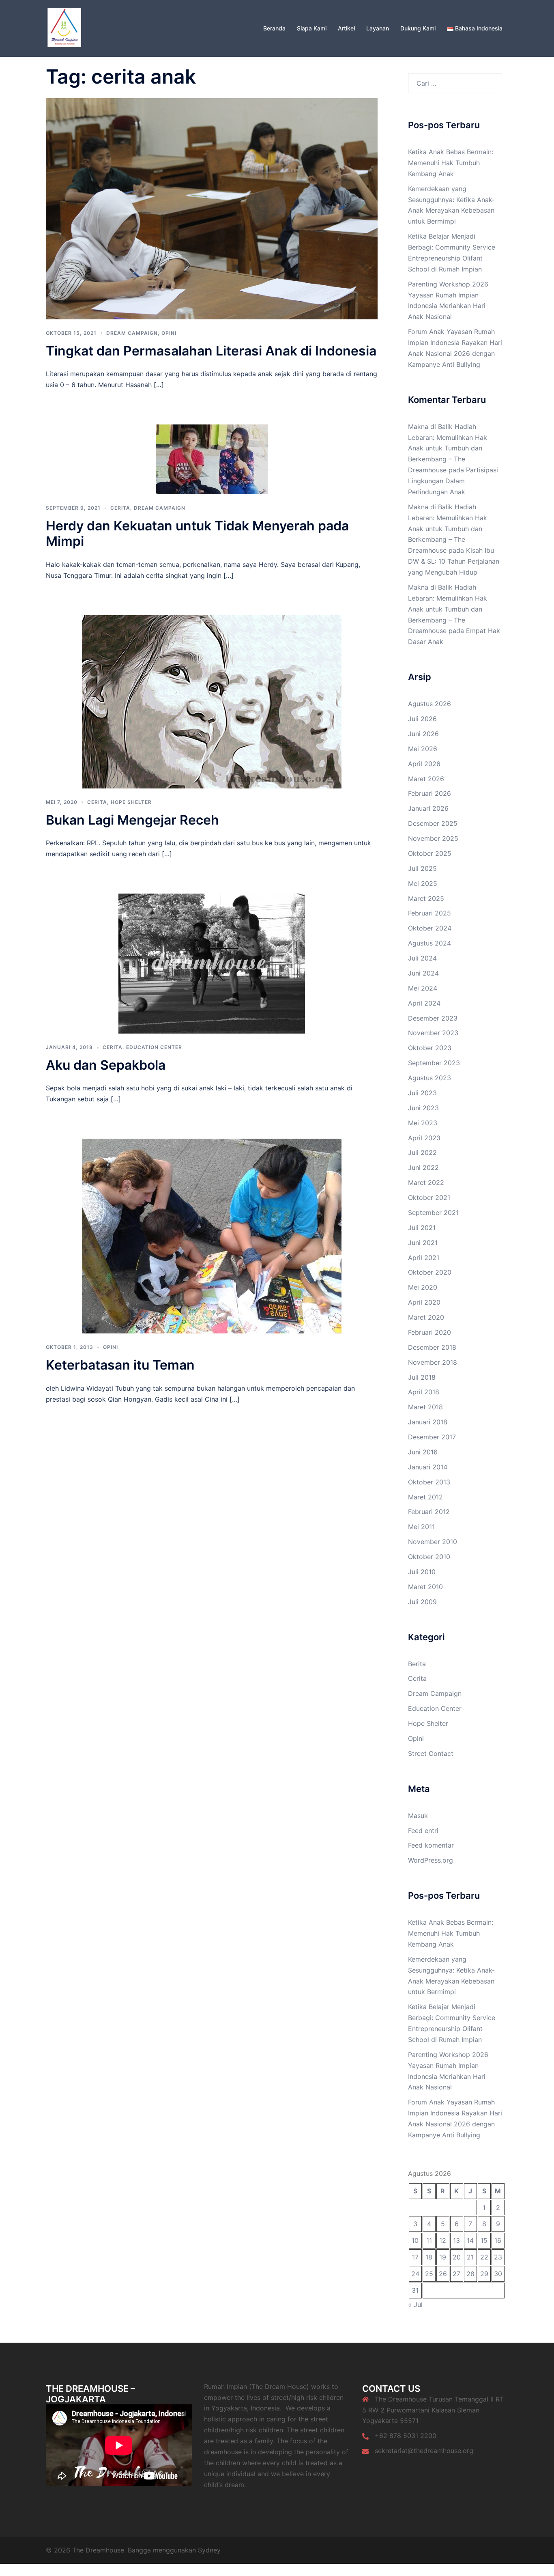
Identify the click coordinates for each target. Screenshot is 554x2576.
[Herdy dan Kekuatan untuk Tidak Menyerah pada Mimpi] (212, 459)
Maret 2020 (426, 1317)
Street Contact (431, 1753)
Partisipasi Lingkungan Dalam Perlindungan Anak (453, 481)
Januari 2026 (428, 808)
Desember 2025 (433, 823)
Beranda (274, 28)
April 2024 (424, 1003)
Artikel (346, 28)
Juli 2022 (422, 1152)
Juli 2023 (422, 1093)
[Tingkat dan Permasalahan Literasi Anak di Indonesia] (212, 208)
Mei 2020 (423, 1287)
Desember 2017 (432, 1437)
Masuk (418, 1816)
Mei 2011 (421, 1527)
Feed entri (423, 1831)
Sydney (209, 2550)
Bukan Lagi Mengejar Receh (132, 820)
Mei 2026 (423, 749)
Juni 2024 (423, 973)
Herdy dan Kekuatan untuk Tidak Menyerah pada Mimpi (197, 533)
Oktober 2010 (429, 1557)
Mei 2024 (423, 988)
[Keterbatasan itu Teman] (212, 1236)
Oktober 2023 (430, 1048)
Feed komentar (431, 1845)
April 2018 (424, 1392)
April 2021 (424, 1258)
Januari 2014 (428, 1467)
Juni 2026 (423, 734)
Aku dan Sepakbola (106, 1065)
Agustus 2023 (429, 1078)
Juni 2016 (423, 1452)
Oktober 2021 (429, 1198)
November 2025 (433, 838)
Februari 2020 (429, 1332)
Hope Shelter (131, 802)
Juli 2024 (422, 958)
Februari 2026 (429, 793)
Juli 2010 (422, 1572)
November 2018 (433, 1362)
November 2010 (433, 1542)
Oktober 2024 (430, 928)
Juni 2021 (423, 1243)
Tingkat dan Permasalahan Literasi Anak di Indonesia (211, 351)
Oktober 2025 (430, 853)
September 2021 (433, 1213)
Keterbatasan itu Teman (120, 1365)
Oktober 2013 (429, 1482)
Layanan (378, 28)
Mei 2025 (423, 883)
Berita (417, 1664)
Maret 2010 (425, 1587)
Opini (169, 333)
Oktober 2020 (430, 1272)
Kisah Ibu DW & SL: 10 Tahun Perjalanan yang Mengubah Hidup (454, 561)
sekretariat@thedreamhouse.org (424, 2451)
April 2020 (424, 1302)
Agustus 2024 (429, 943)
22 (484, 2257)
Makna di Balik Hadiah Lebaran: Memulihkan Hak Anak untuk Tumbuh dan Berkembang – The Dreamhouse (448, 448)
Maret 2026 (426, 779)
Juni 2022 (423, 1167)
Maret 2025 (426, 898)
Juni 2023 (423, 1108)
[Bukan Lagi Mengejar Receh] (212, 701)
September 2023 (434, 1063)
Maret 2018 (425, 1407)
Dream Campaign (132, 333)
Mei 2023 (423, 1123)
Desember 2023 (433, 1018)
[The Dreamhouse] (64, 28)
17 (415, 2257)
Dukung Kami (418, 28)
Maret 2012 (425, 1497)
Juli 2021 (422, 1228)
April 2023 (424, 1138)
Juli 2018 (422, 1377)
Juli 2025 (422, 868)
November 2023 (433, 1033)
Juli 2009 (422, 1602)
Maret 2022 (426, 1182)
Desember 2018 (432, 1347)
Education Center (154, 1047)
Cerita (120, 508)
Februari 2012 (429, 1512)
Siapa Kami (312, 28)
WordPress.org (431, 1860)
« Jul (415, 2305)
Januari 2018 (428, 1422)
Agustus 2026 (429, 704)
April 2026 (424, 764)
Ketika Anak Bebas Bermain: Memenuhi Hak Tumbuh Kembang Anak (451, 163)
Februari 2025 (429, 913)
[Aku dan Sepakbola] (212, 963)
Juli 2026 (422, 719)
